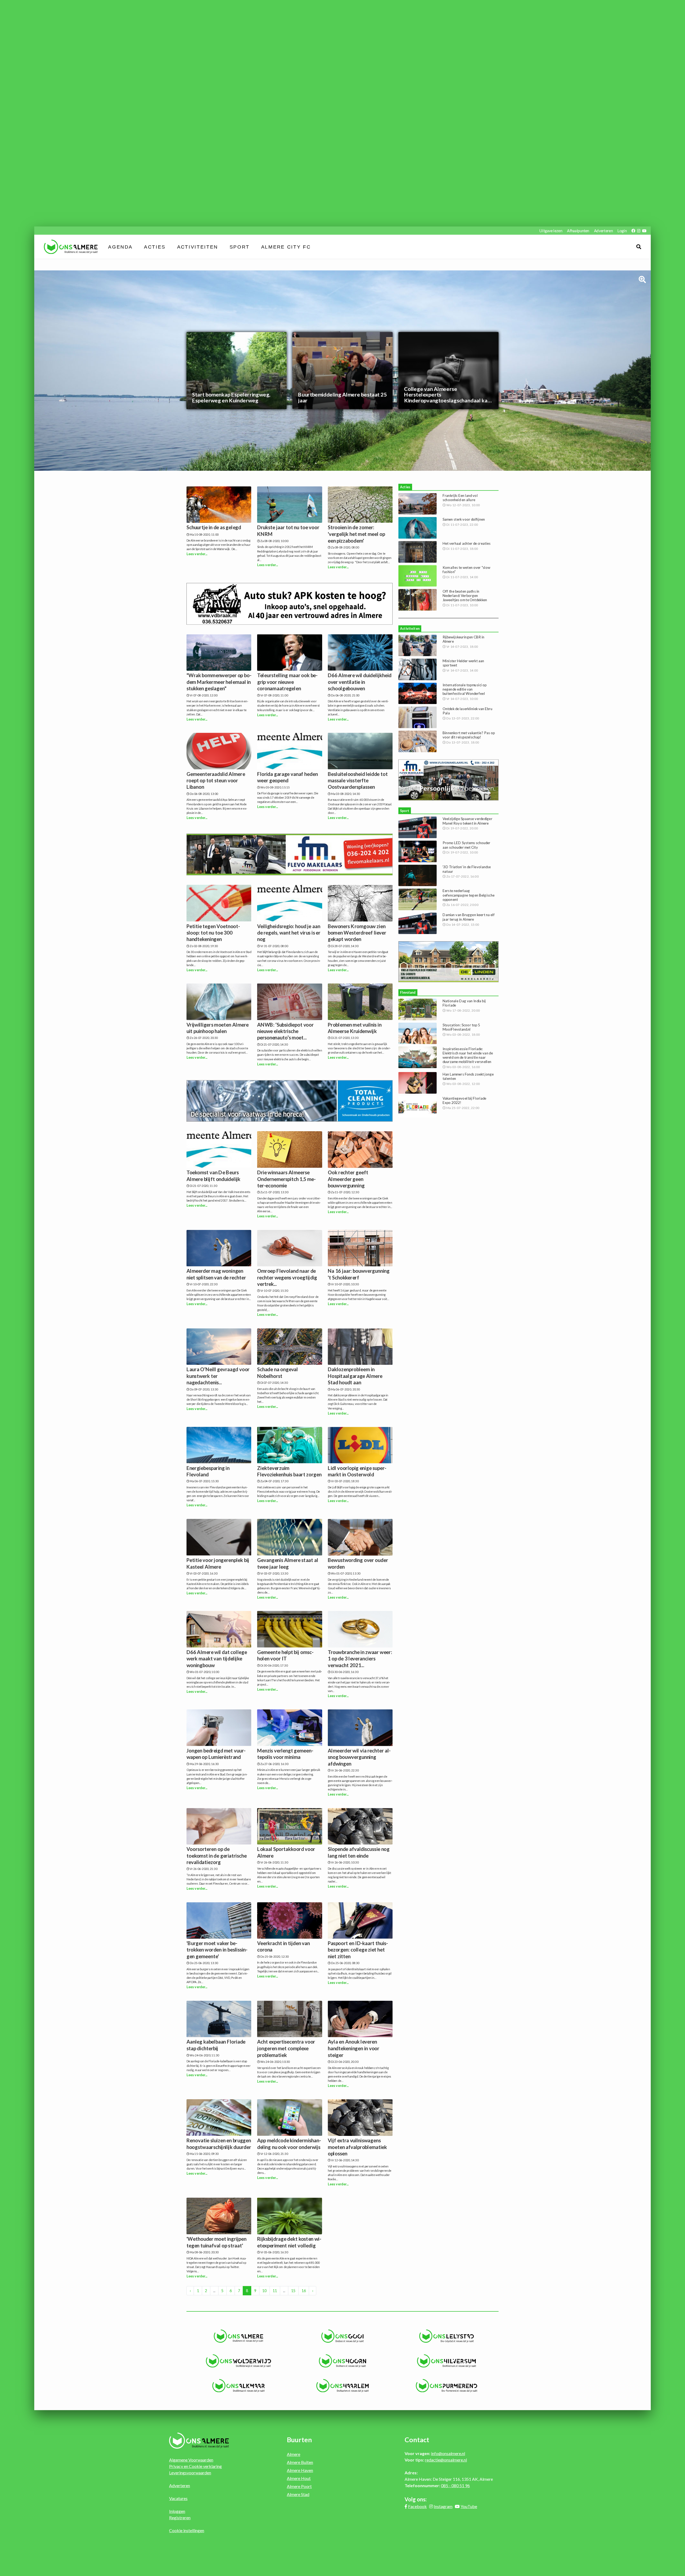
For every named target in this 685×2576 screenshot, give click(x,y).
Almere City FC (286, 247)
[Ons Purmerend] (446, 2386)
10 (264, 2291)
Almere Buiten (300, 2462)
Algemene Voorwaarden (191, 2460)
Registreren (180, 2518)
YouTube (469, 2506)
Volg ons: (416, 2499)
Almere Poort (299, 2486)
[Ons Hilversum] (446, 2361)
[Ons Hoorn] (343, 2361)
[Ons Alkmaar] (239, 2386)
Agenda (121, 247)
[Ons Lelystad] (446, 2336)
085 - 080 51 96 (455, 2485)
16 (304, 2291)
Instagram (443, 2506)
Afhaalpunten (578, 230)
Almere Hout (299, 2478)
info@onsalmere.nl (448, 2453)
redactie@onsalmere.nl (446, 2460)
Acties (155, 247)
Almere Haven (300, 2470)
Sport (240, 247)
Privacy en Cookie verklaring (195, 2466)
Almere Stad (298, 2494)
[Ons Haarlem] (343, 2386)
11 (275, 2291)
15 (293, 2291)
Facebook (417, 2506)
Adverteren (603, 230)
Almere (294, 2454)
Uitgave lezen (551, 230)
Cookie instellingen (187, 2530)
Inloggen (177, 2511)
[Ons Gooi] (343, 2336)
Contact (417, 2440)
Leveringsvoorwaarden (190, 2473)
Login (622, 230)
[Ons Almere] (239, 2336)
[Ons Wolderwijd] (239, 2361)
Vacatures (178, 2498)
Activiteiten (198, 247)
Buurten (299, 2440)
